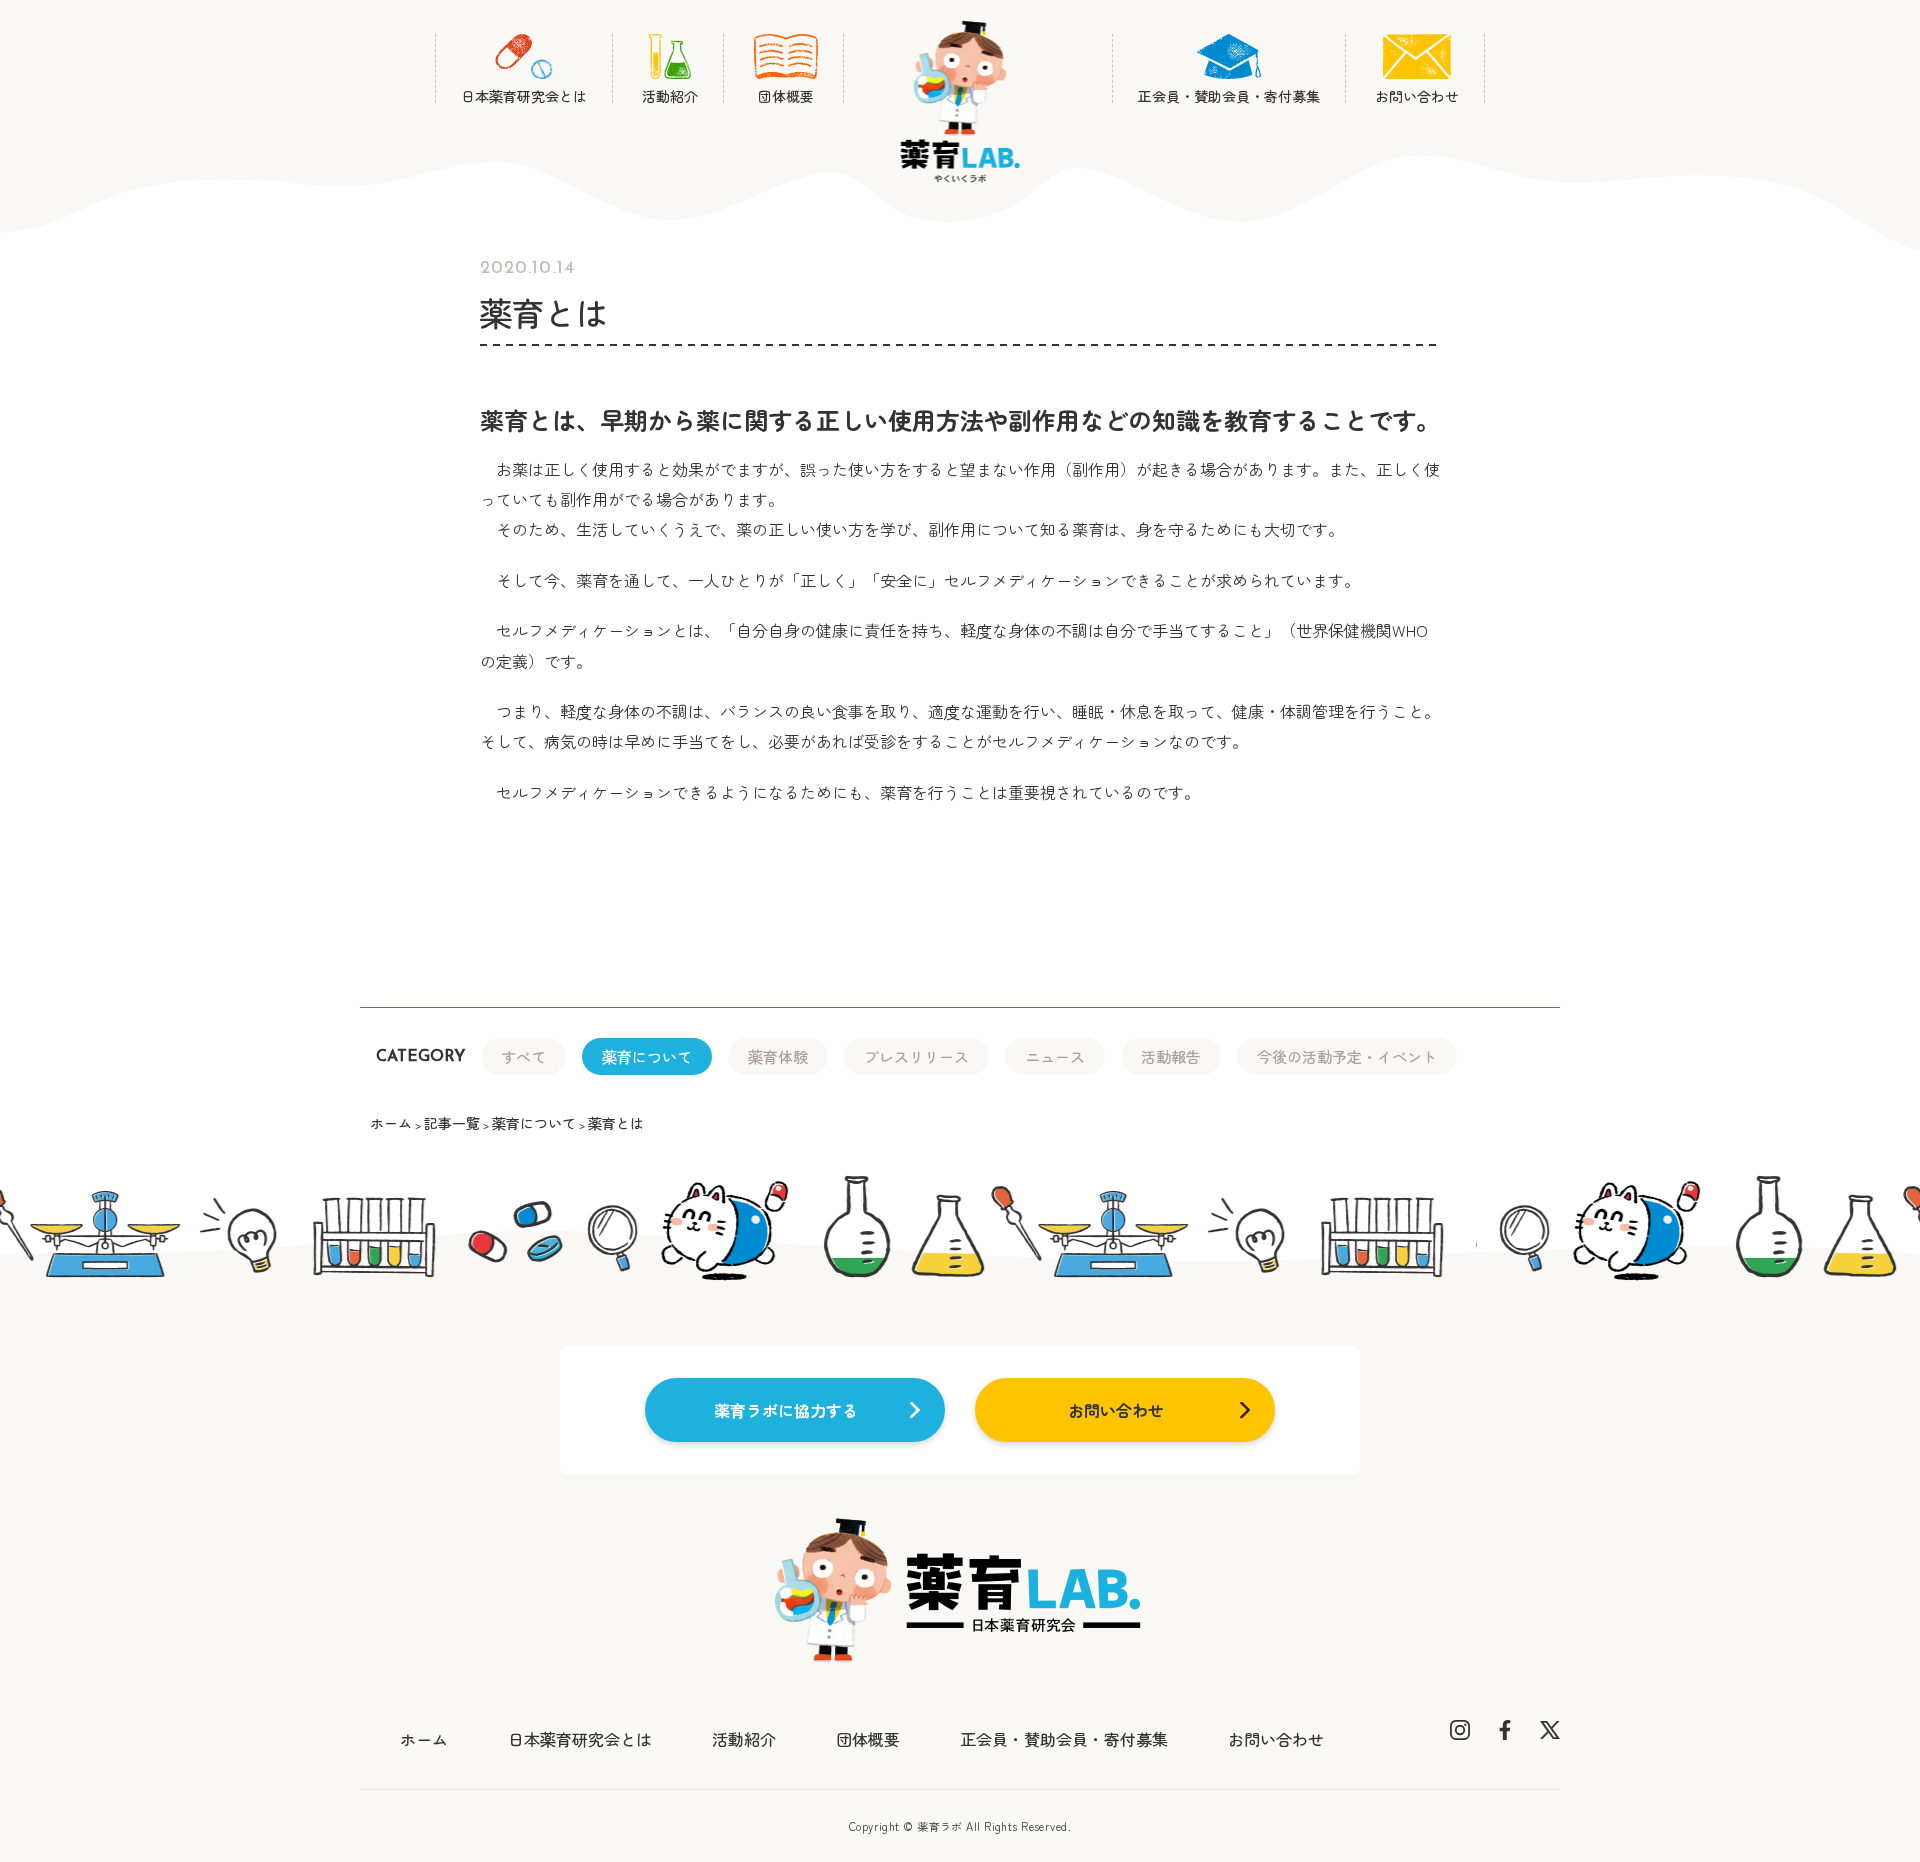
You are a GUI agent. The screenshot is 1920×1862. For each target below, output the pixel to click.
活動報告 (1171, 1056)
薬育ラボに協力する (786, 1410)
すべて (523, 1056)
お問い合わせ (1116, 1410)
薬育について (647, 1056)
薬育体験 (778, 1056)
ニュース (1055, 1056)
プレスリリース (916, 1056)
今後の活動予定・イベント (1347, 1056)
